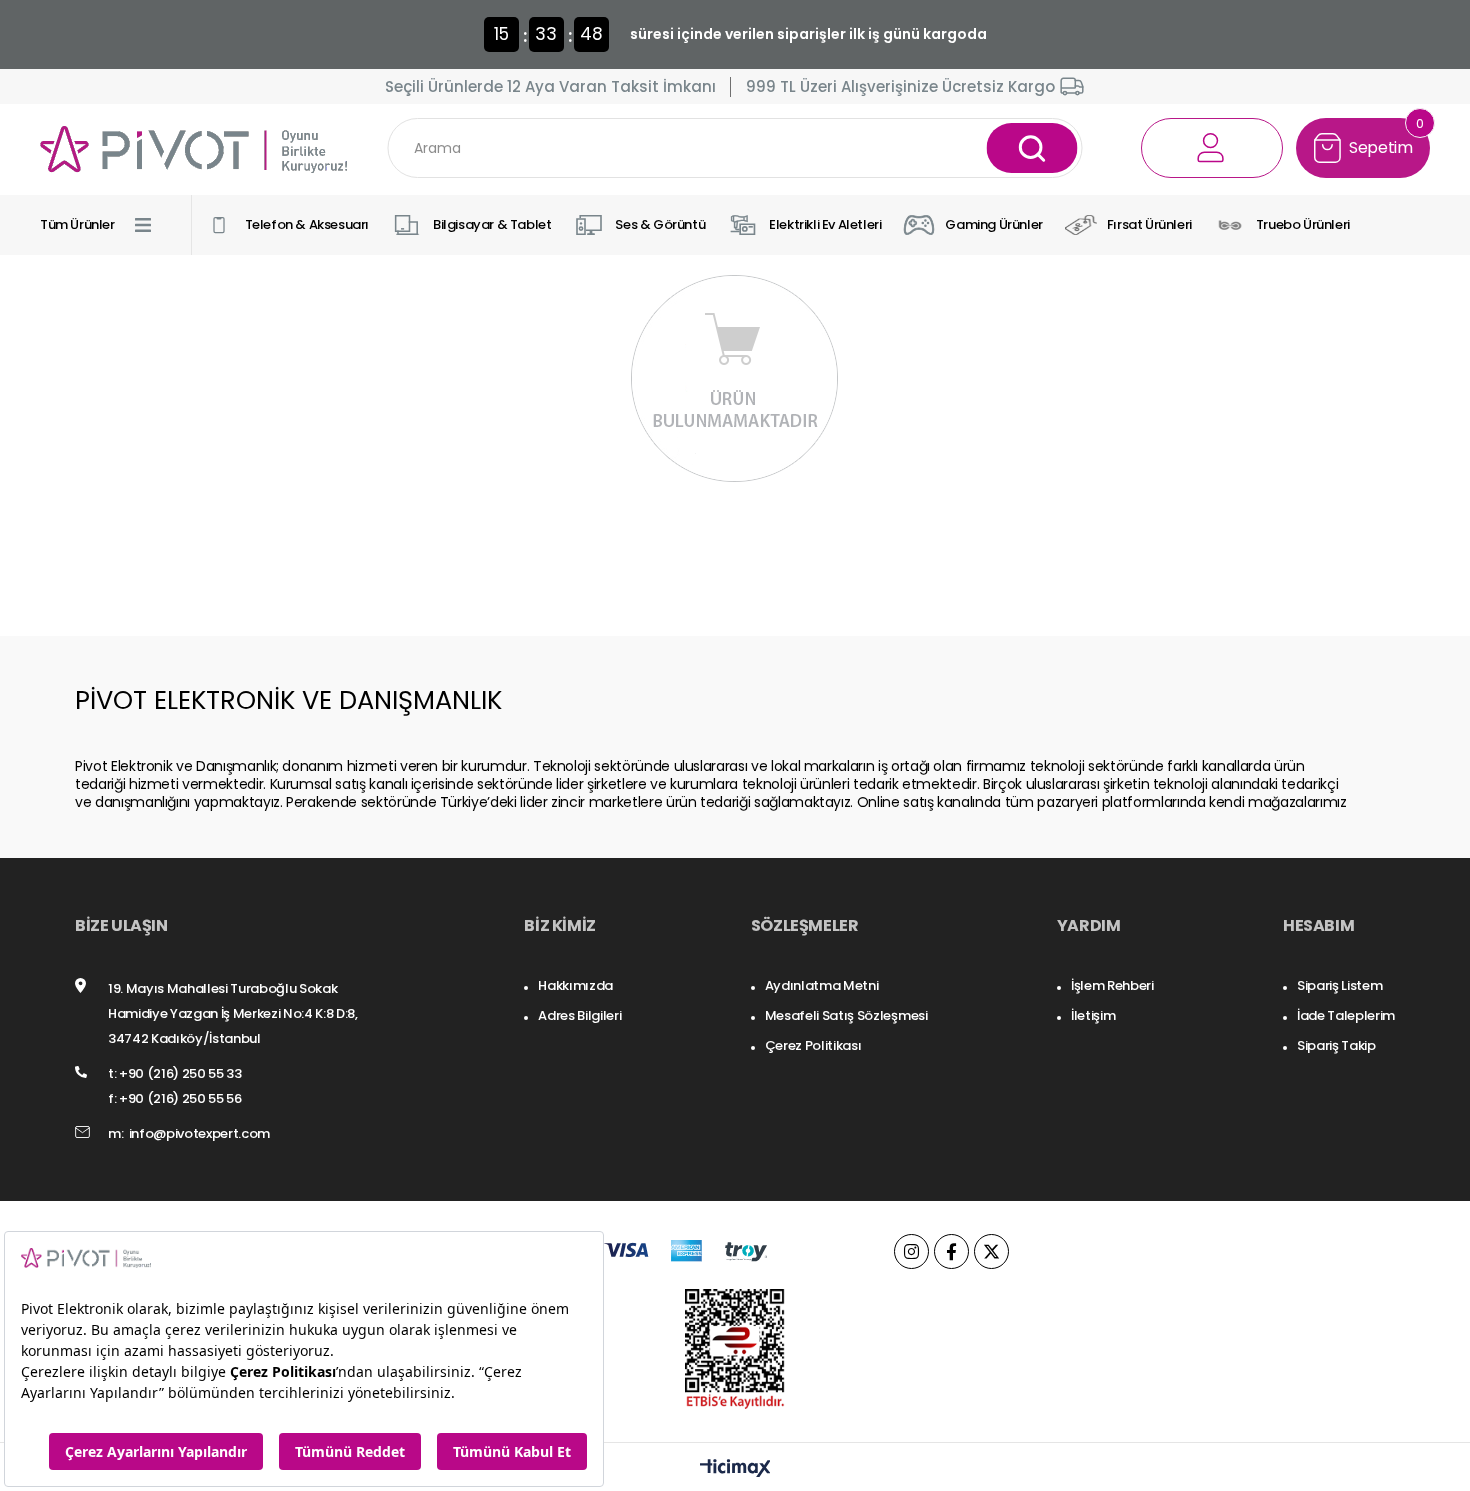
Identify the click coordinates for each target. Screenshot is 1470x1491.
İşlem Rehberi (1112, 985)
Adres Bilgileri (579, 1015)
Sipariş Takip (1336, 1045)
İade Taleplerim (1346, 1015)
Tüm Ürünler (77, 224)
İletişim (1093, 1015)
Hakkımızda (575, 985)
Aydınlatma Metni (822, 985)
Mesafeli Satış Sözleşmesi (846, 1015)
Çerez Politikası (813, 1045)
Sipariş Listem (1339, 985)
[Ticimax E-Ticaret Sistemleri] (735, 1469)
